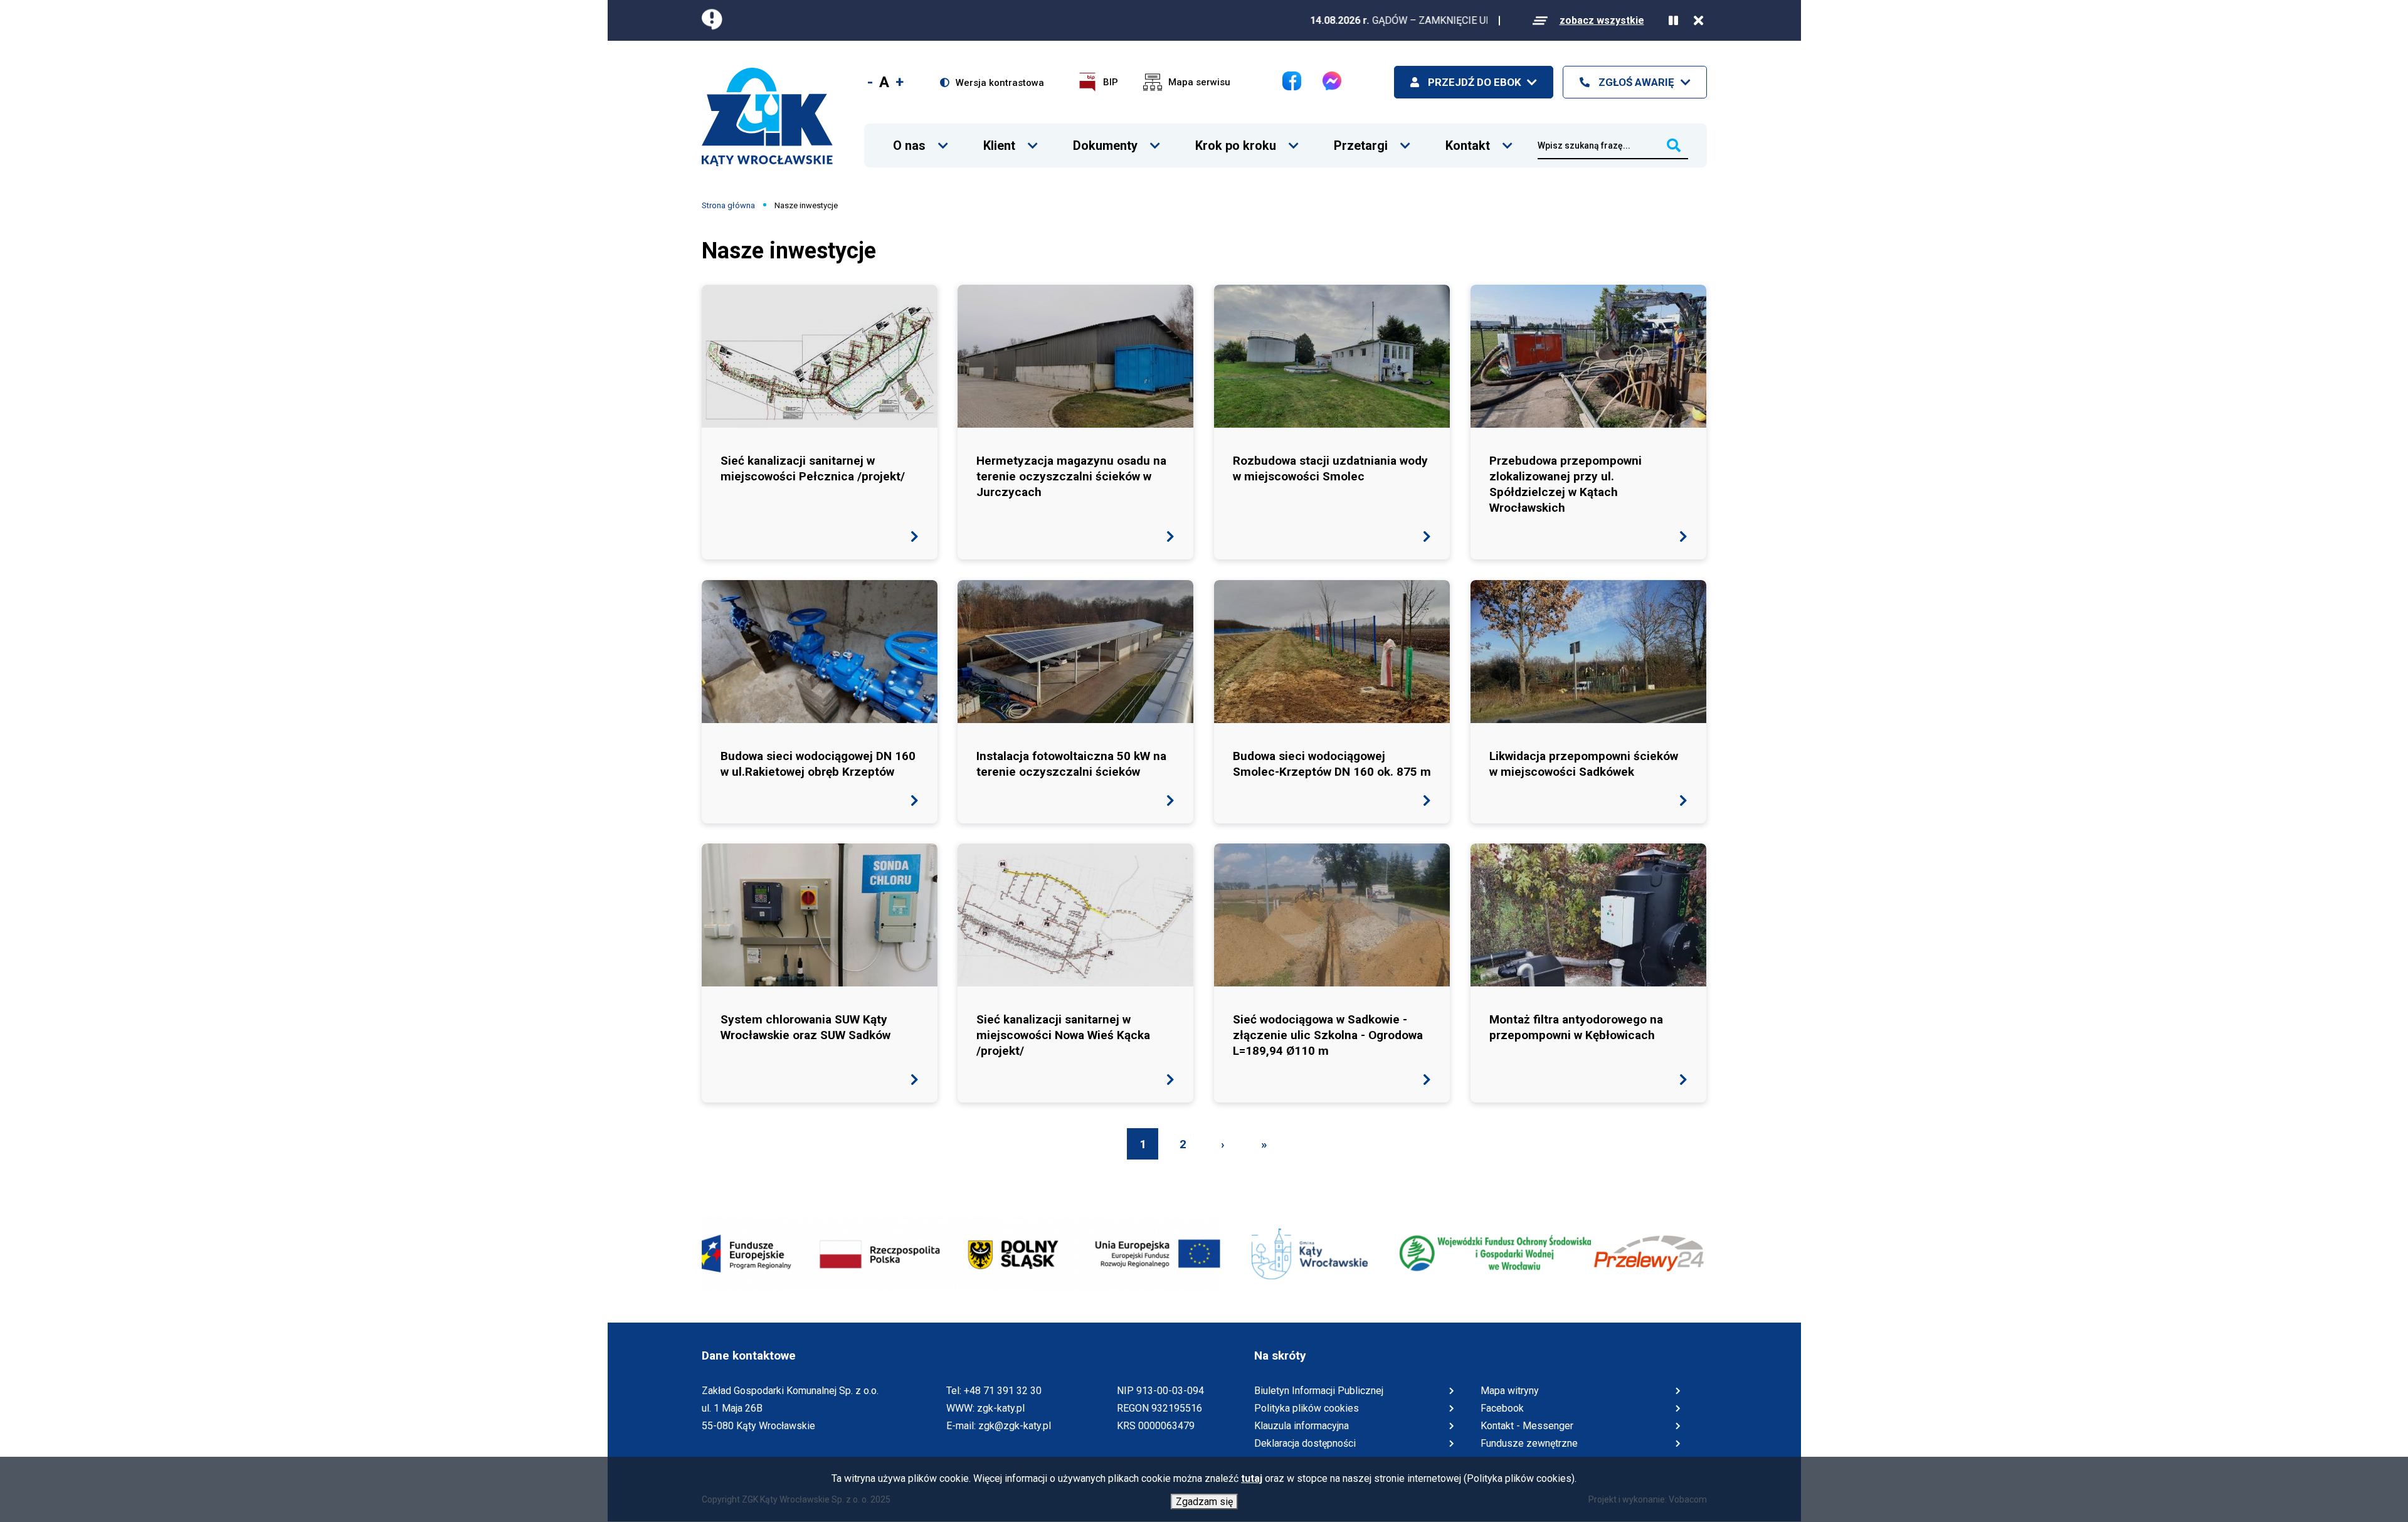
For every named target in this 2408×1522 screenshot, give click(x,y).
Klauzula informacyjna (1302, 1426)
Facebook (1292, 81)
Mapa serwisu (1199, 82)
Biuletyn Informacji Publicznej (1319, 1392)
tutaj (1252, 1478)
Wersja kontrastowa (1000, 83)
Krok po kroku (1236, 138)
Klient (999, 138)
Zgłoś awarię (1635, 82)
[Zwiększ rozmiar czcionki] (900, 82)
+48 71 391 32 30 (1003, 1391)
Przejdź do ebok (1473, 82)
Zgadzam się (1204, 1502)
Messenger (1332, 81)
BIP (1111, 82)
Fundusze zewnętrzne (1529, 1443)
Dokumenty (1105, 138)
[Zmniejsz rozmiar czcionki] (870, 82)
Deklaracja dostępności (1305, 1443)
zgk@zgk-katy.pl (1015, 1426)
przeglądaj (820, 422)
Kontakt (1468, 138)
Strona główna (728, 205)
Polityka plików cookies (1307, 1408)
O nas (909, 138)
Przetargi (1361, 138)
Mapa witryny (1510, 1391)
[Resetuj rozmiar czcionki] (884, 82)
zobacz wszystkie (1602, 20)
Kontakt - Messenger (1527, 1427)
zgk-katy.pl (1001, 1408)
